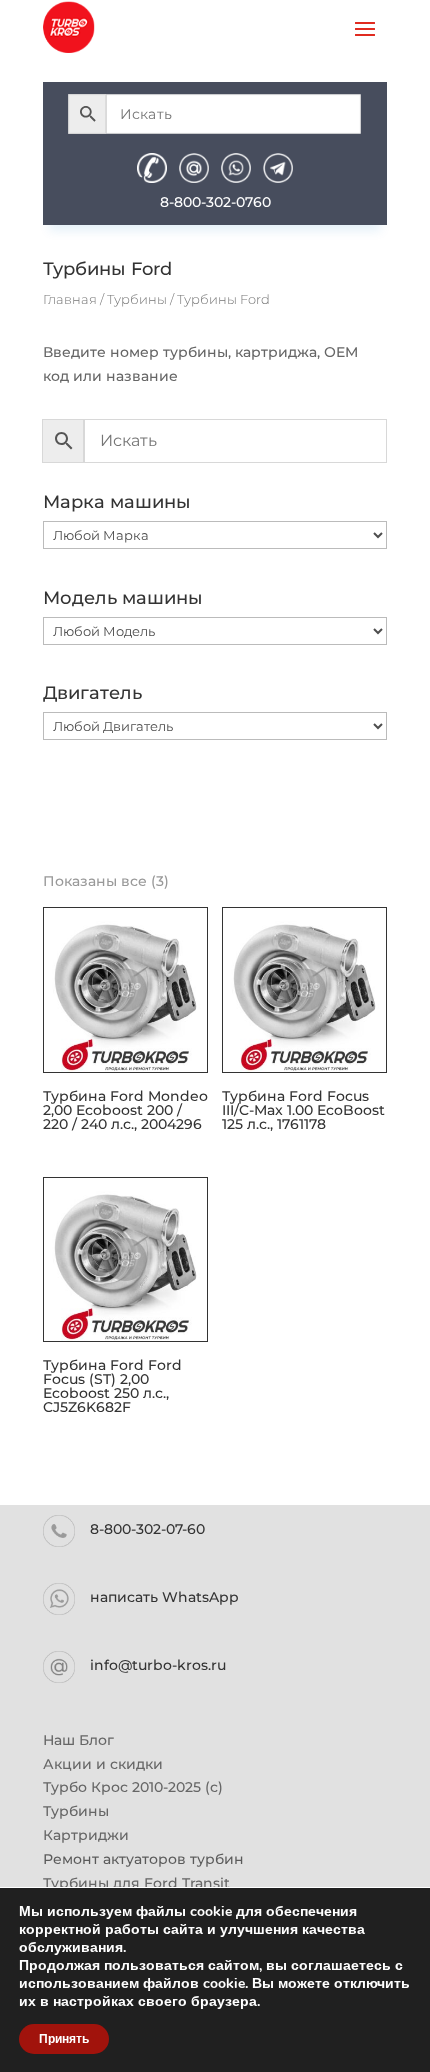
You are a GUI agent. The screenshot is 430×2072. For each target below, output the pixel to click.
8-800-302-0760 (215, 202)
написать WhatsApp (164, 1597)
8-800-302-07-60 (147, 1529)
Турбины (137, 299)
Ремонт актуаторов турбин (143, 1859)
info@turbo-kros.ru (158, 1665)
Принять (64, 2039)
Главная (70, 299)
